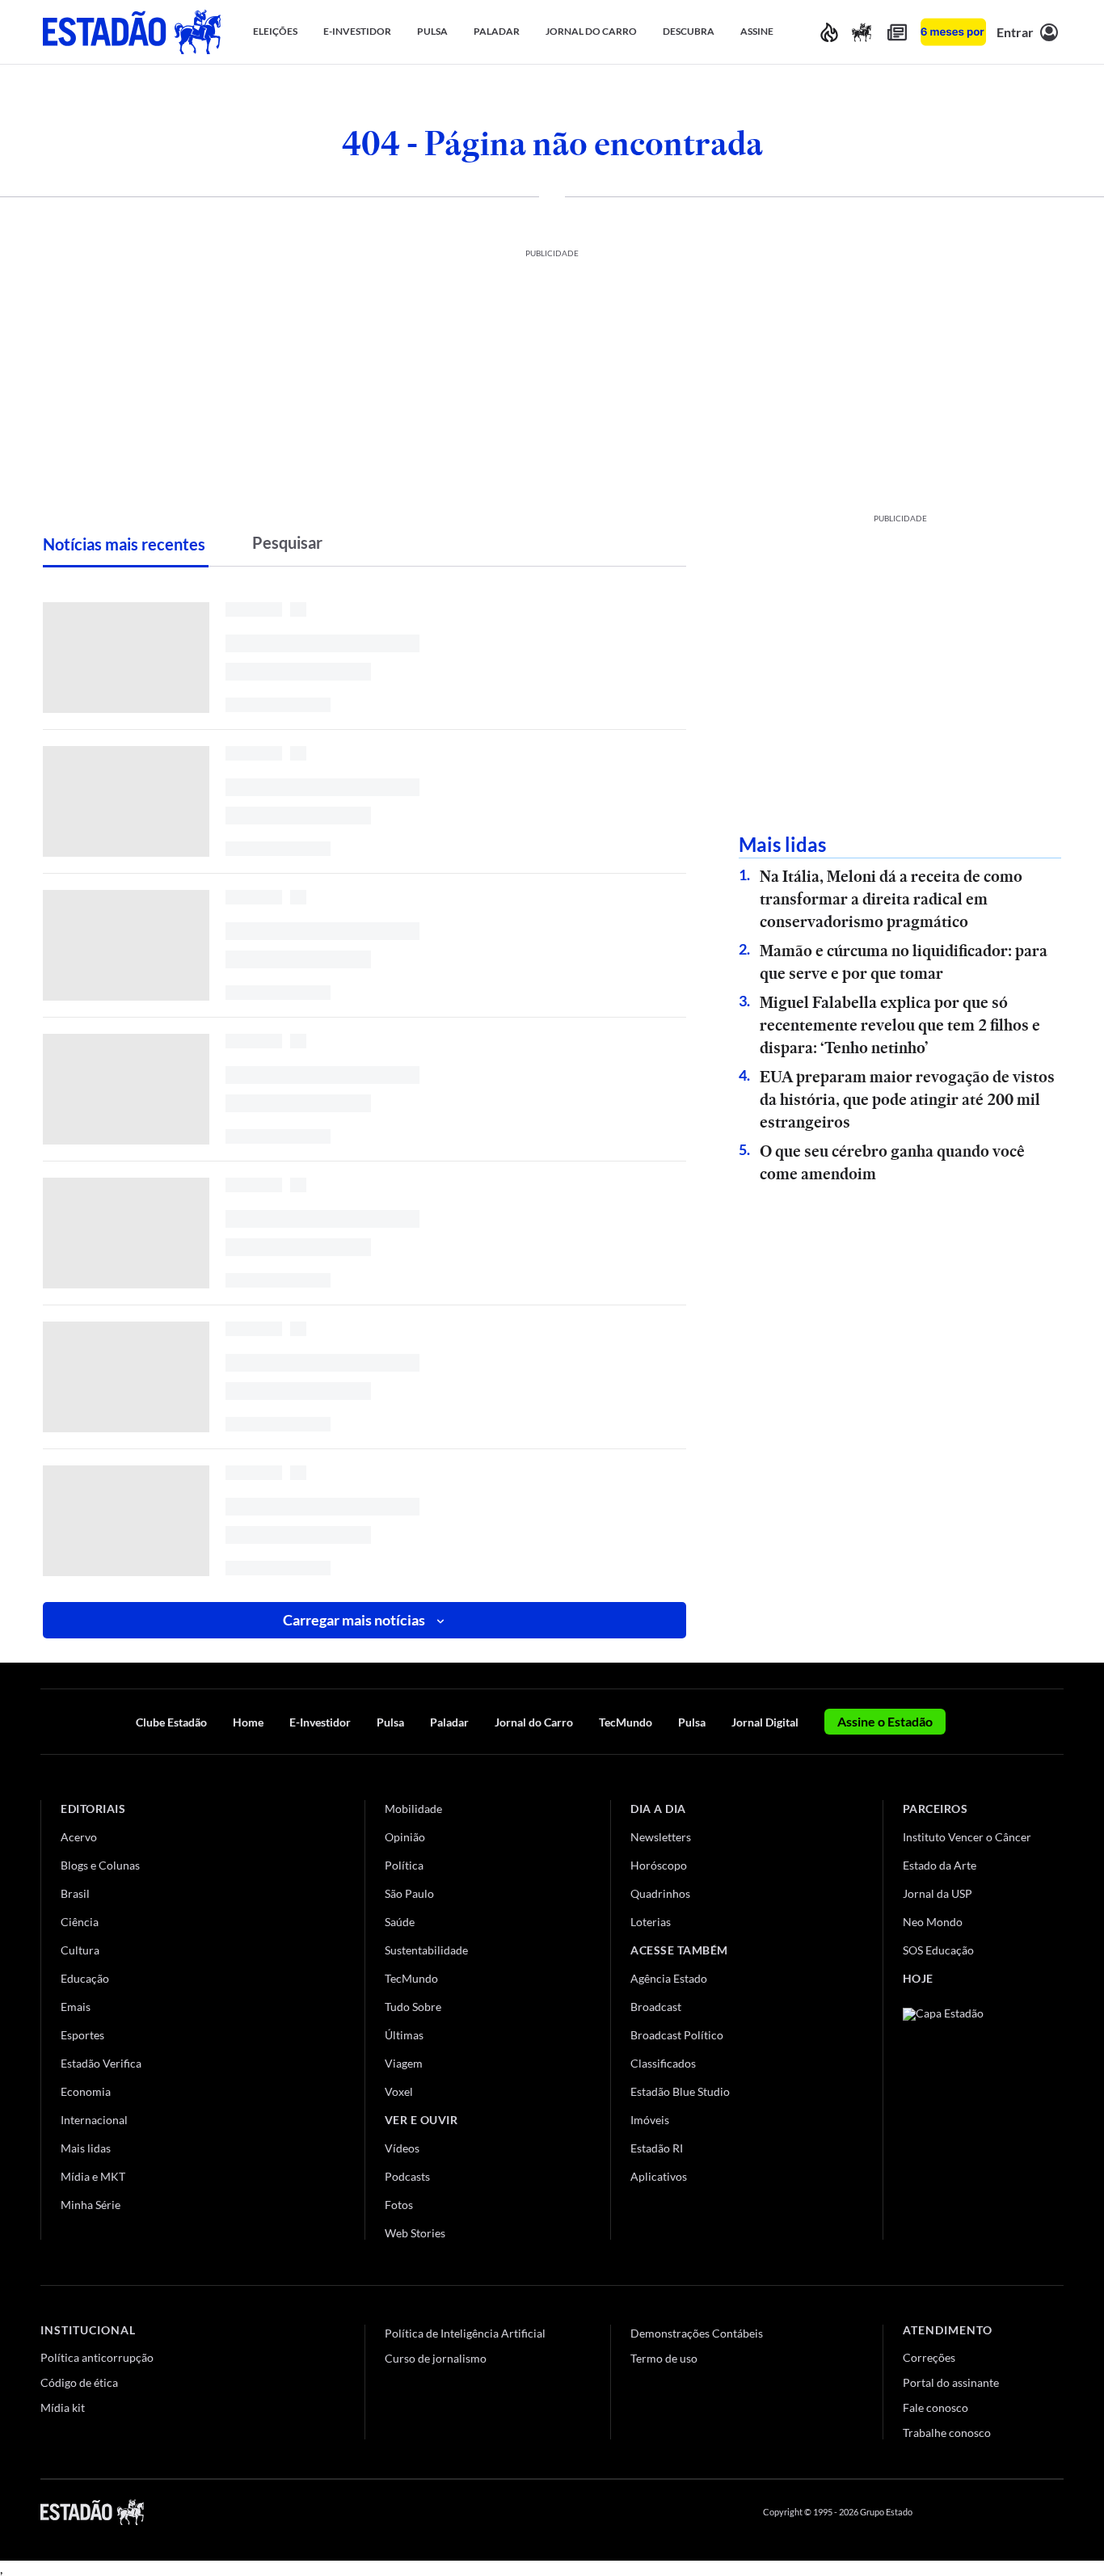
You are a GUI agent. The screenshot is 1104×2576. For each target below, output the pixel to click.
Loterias (651, 1922)
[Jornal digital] (897, 32)
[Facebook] (940, 2512)
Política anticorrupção (97, 2357)
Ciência (80, 1922)
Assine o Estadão (885, 1721)
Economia (86, 2091)
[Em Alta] (829, 32)
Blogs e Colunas (100, 1865)
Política (404, 1865)
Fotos (399, 2205)
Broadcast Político (677, 2035)
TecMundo (626, 1722)
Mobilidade (413, 1809)
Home (248, 1722)
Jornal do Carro (534, 1722)
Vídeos (402, 2148)
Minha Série (91, 2205)
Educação (85, 1978)
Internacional (94, 2120)
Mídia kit (63, 2407)
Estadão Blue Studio (680, 2091)
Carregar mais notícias (354, 1620)
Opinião (405, 1837)
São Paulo (409, 1893)
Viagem (404, 2063)
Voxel (399, 2091)
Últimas (404, 2035)
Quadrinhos (660, 1893)
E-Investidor (320, 1722)
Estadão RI (657, 2148)
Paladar (449, 1722)
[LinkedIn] (1056, 2512)
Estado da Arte (940, 1865)
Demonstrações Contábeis (697, 2333)
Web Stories (415, 2233)
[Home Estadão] (132, 32)
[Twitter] (978, 2512)
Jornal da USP (938, 1893)
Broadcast (656, 2007)
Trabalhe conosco (947, 2433)
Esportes (82, 2035)
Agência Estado (669, 1978)
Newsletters (661, 1837)
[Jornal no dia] (968, 2116)
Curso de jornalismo (436, 2358)
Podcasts (407, 2176)
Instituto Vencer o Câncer (967, 1837)
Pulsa (390, 1722)
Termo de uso (664, 2358)
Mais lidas (86, 2148)
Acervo (79, 1837)
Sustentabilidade (426, 1950)
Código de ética (79, 2382)
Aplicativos (659, 2176)
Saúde (400, 1922)
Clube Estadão (171, 1722)
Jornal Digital (765, 1722)
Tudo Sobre (413, 2007)
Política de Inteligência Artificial (465, 2333)
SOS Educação (938, 1950)
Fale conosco (935, 2407)
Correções (929, 2357)
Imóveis (650, 2120)
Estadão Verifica (101, 2063)
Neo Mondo (933, 1922)
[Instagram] (1018, 2512)
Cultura (80, 1950)
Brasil (75, 1893)
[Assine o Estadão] (953, 32)
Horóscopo (659, 1865)
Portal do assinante (951, 2382)
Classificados (663, 2063)
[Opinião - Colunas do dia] (862, 32)
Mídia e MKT (93, 2176)
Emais (76, 2007)
